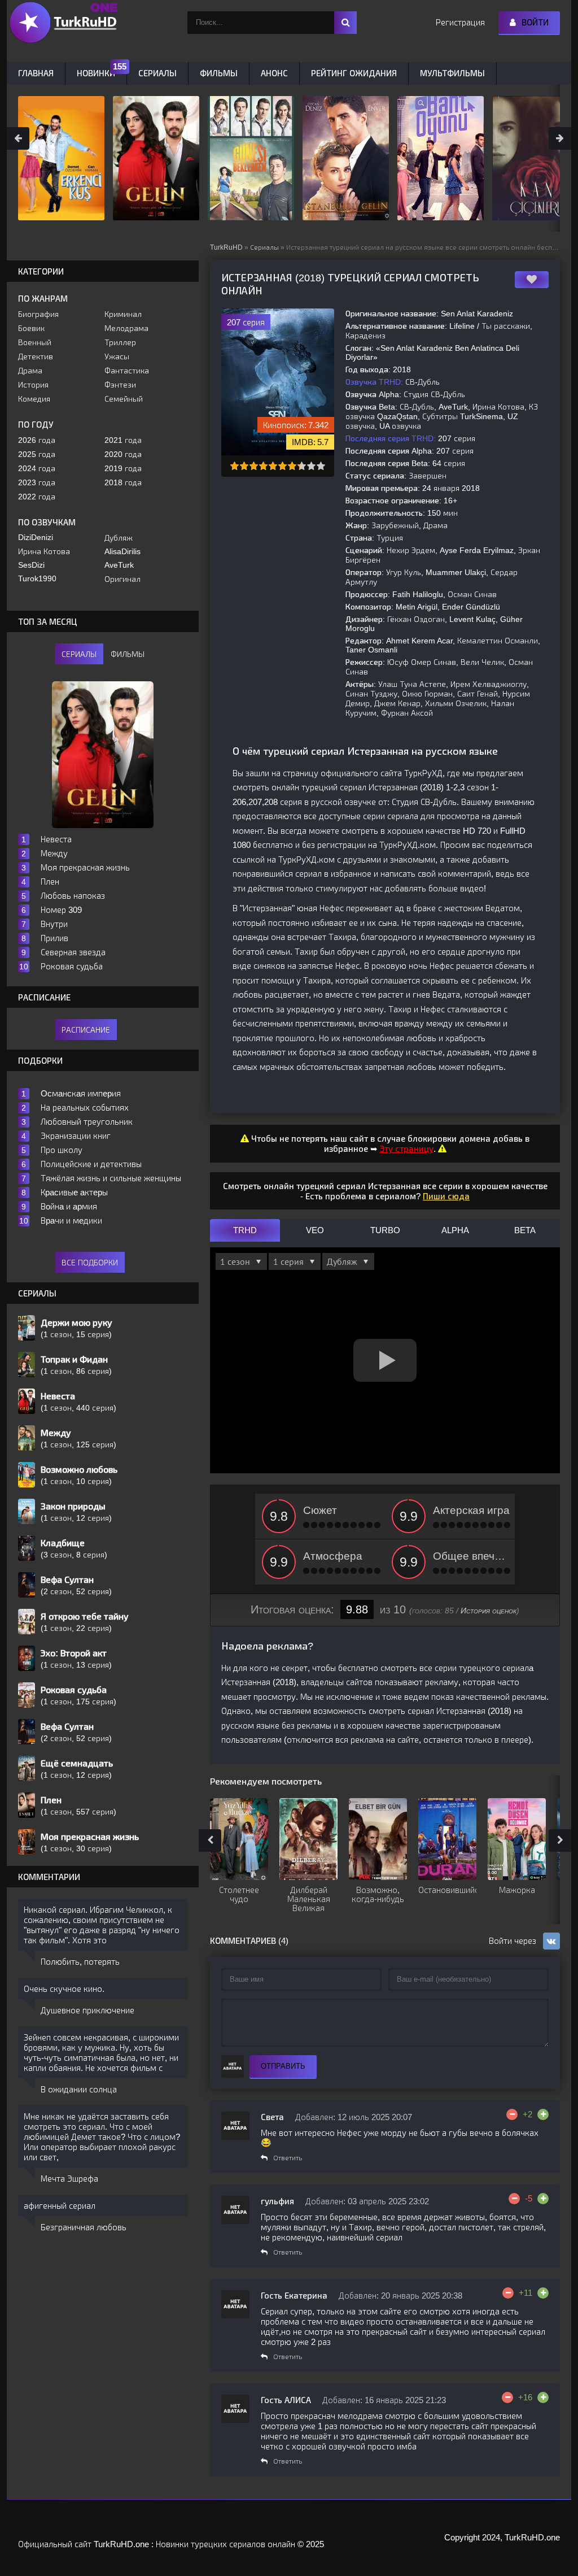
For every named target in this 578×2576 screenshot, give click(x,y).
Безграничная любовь (84, 2227)
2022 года (37, 497)
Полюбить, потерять (80, 1962)
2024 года (37, 468)
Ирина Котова (44, 551)
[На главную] (63, 23)
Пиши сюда (446, 1196)
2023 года (37, 482)
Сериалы (264, 247)
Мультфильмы (452, 73)
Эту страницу (407, 1149)
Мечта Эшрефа (69, 2179)
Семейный (124, 399)
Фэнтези (120, 385)
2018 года (123, 482)
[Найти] (345, 23)
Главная (36, 73)
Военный (35, 342)
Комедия (34, 399)
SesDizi (31, 565)
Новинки (96, 73)
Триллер (120, 342)
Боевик (31, 328)
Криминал (123, 314)
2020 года (123, 454)
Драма (30, 371)
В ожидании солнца (79, 2089)
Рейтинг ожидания (354, 73)
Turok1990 (37, 578)
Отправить (283, 2066)
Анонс (274, 73)
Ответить (288, 2158)
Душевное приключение (87, 2010)
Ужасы (117, 356)
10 (321, 466)
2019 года (123, 468)
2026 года (37, 440)
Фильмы (219, 73)
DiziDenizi (36, 537)
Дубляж (119, 538)
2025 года (37, 454)
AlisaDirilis (122, 551)
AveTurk (119, 565)
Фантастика (127, 371)
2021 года (123, 440)
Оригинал (122, 579)
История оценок (489, 1611)
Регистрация (460, 22)
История (33, 385)
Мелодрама (126, 328)
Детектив (36, 356)
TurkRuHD (226, 247)
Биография (38, 314)
